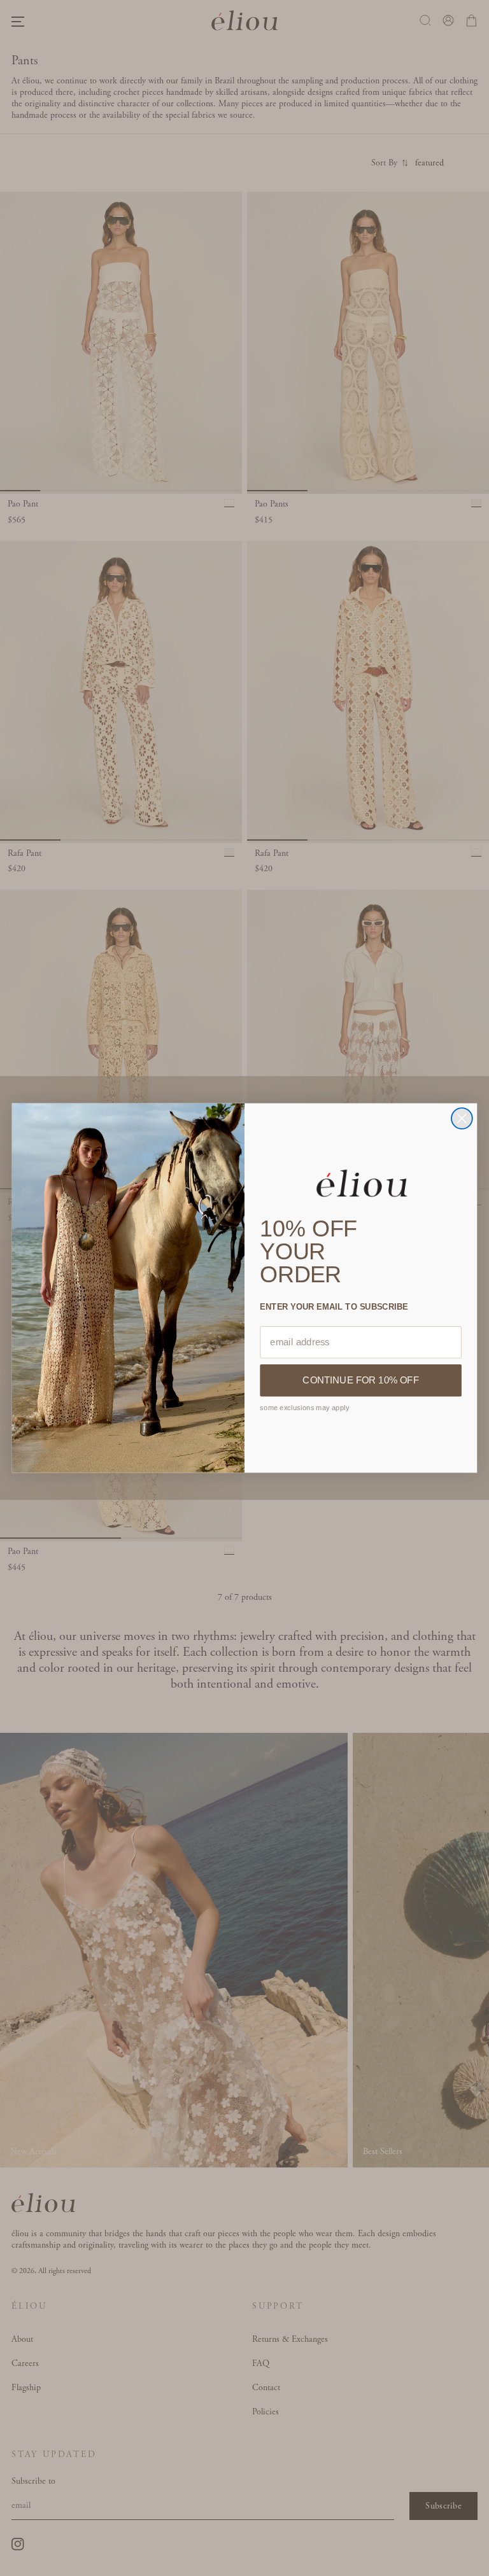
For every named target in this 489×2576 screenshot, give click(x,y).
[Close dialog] (462, 1118)
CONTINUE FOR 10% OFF (361, 1380)
